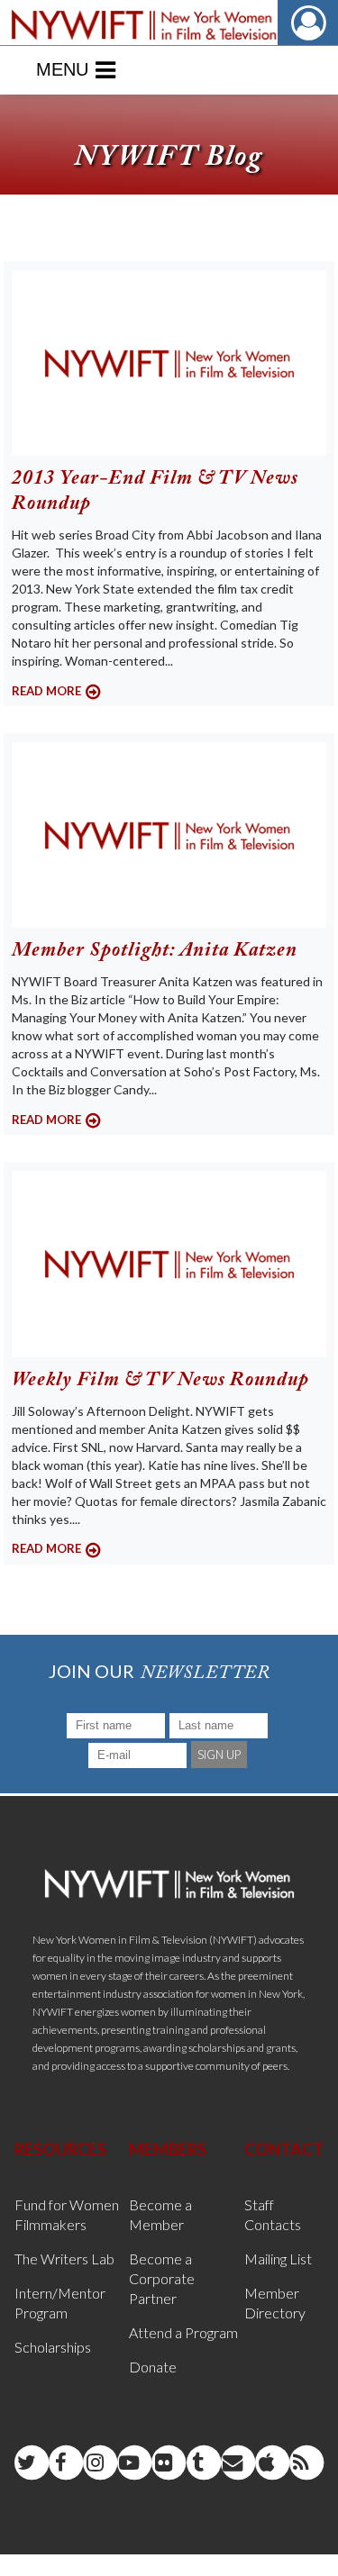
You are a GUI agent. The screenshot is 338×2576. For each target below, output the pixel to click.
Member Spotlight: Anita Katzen (155, 951)
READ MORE (46, 691)
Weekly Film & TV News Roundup (160, 1381)
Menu (62, 69)
